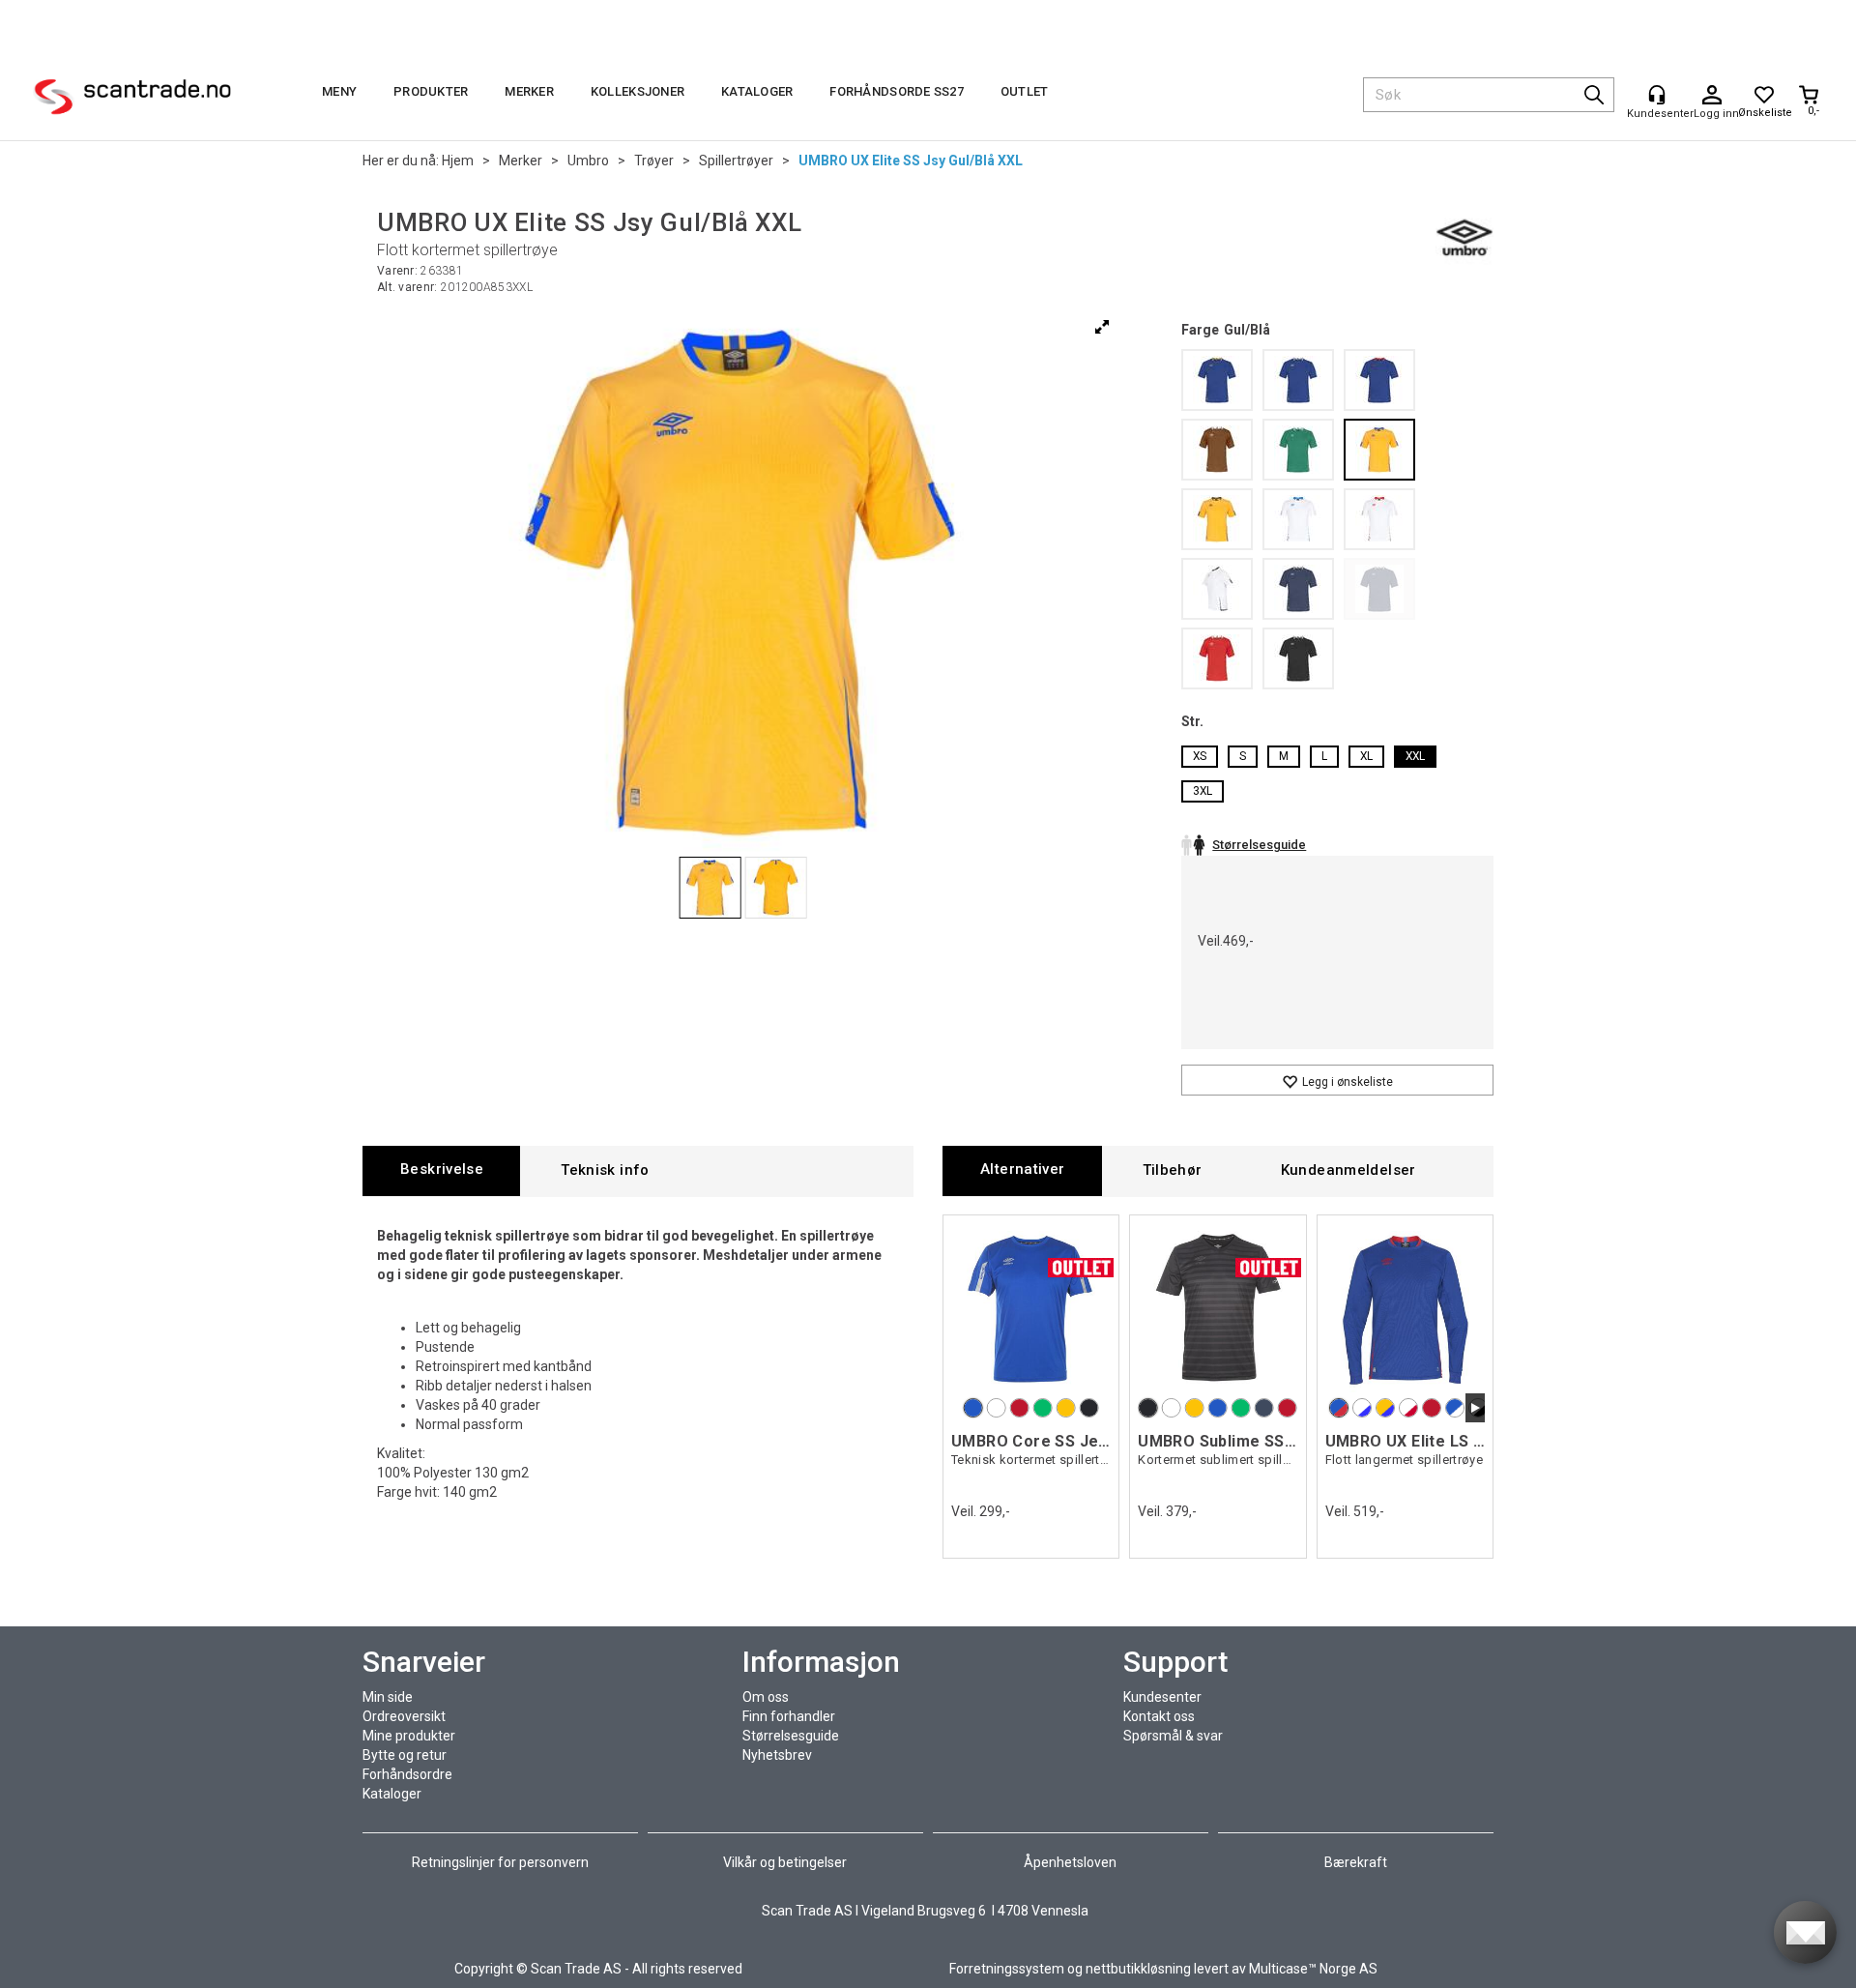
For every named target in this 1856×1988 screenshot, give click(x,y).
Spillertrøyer (736, 161)
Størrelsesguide (791, 1736)
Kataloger (757, 91)
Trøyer (654, 161)
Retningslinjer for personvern (502, 1862)
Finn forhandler (789, 1716)
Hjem (458, 161)
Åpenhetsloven (1070, 1862)
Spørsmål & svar (1173, 1736)
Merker (529, 91)
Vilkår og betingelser (785, 1862)
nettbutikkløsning (1138, 1969)
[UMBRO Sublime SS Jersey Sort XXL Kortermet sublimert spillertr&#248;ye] (1218, 1308)
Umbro (588, 161)
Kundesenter (1162, 1697)
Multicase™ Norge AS (1313, 1969)
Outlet (1025, 91)
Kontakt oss (1159, 1716)
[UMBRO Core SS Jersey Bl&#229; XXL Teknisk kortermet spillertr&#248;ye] (1031, 1308)
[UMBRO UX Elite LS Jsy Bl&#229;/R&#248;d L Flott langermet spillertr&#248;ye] (1405, 1308)
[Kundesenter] (1657, 95)
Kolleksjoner (638, 91)
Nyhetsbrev (777, 1755)
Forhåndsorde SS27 (896, 91)
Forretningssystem (1007, 1969)
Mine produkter (409, 1736)
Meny (339, 91)
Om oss (766, 1697)
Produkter (431, 91)
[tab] (441, 1170)
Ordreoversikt (404, 1716)
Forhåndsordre (407, 1774)
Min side (388, 1697)
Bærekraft (1356, 1862)
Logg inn (1712, 96)
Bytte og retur (405, 1755)
